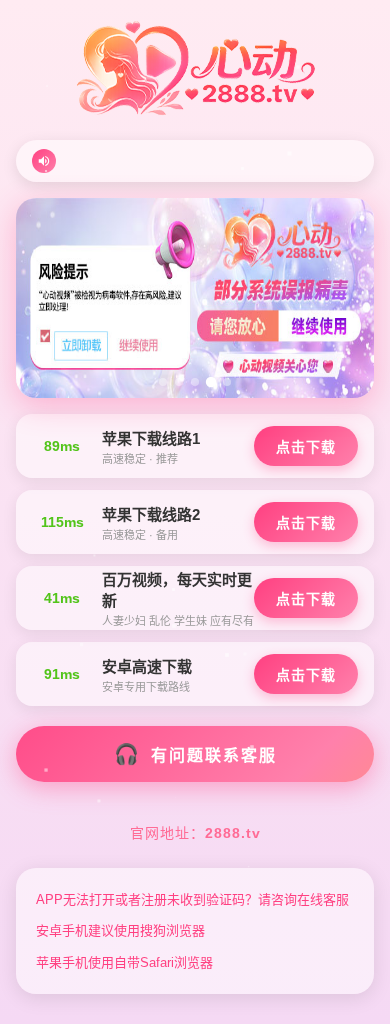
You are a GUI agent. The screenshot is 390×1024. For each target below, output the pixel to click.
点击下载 (306, 447)
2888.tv (233, 833)
